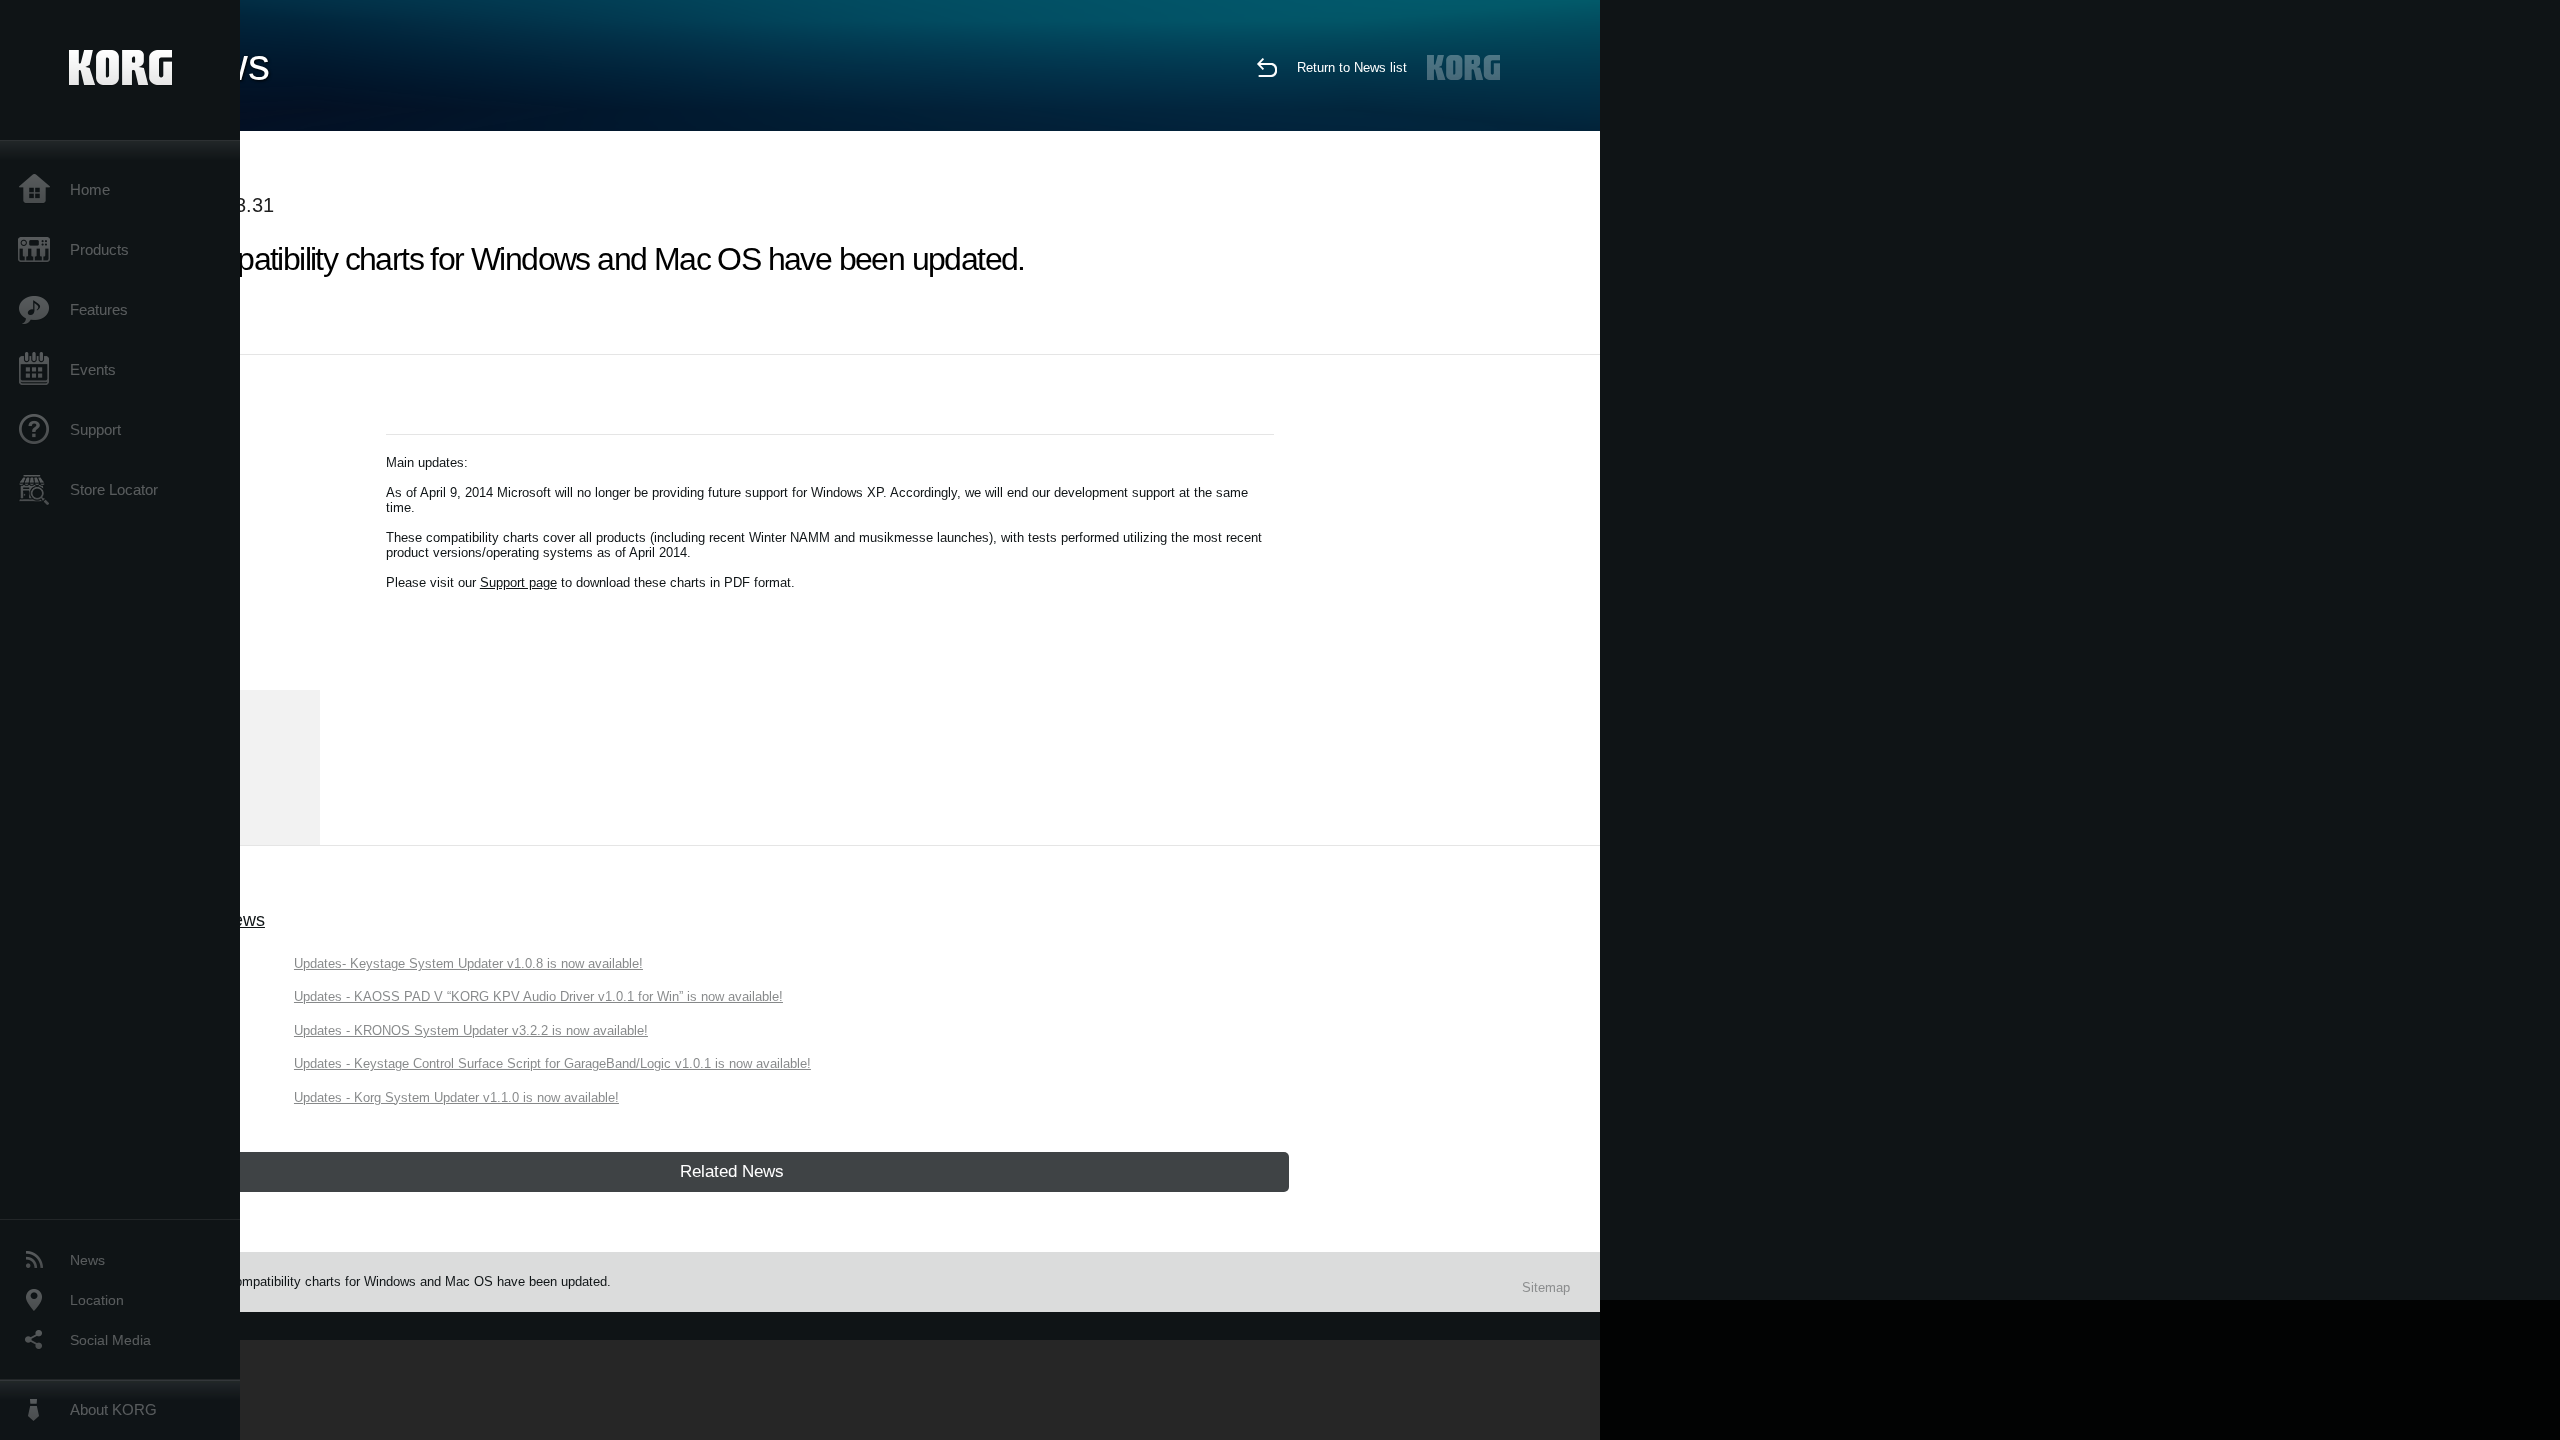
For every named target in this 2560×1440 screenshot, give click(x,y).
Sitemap (1546, 1287)
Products (99, 249)
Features (99, 309)
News (87, 1260)
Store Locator (114, 489)
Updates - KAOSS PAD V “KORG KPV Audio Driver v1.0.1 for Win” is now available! (538, 996)
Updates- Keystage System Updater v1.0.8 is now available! (468, 963)
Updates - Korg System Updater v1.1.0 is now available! (456, 1097)
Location (97, 1300)
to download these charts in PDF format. (676, 582)
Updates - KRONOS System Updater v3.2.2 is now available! (471, 1030)
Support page (518, 582)
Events (93, 369)
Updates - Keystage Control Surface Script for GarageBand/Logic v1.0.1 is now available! (552, 1063)
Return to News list (1352, 67)
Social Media (110, 1340)
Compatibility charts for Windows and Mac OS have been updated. (418, 1281)
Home (90, 189)
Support (95, 429)
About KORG (113, 1409)
